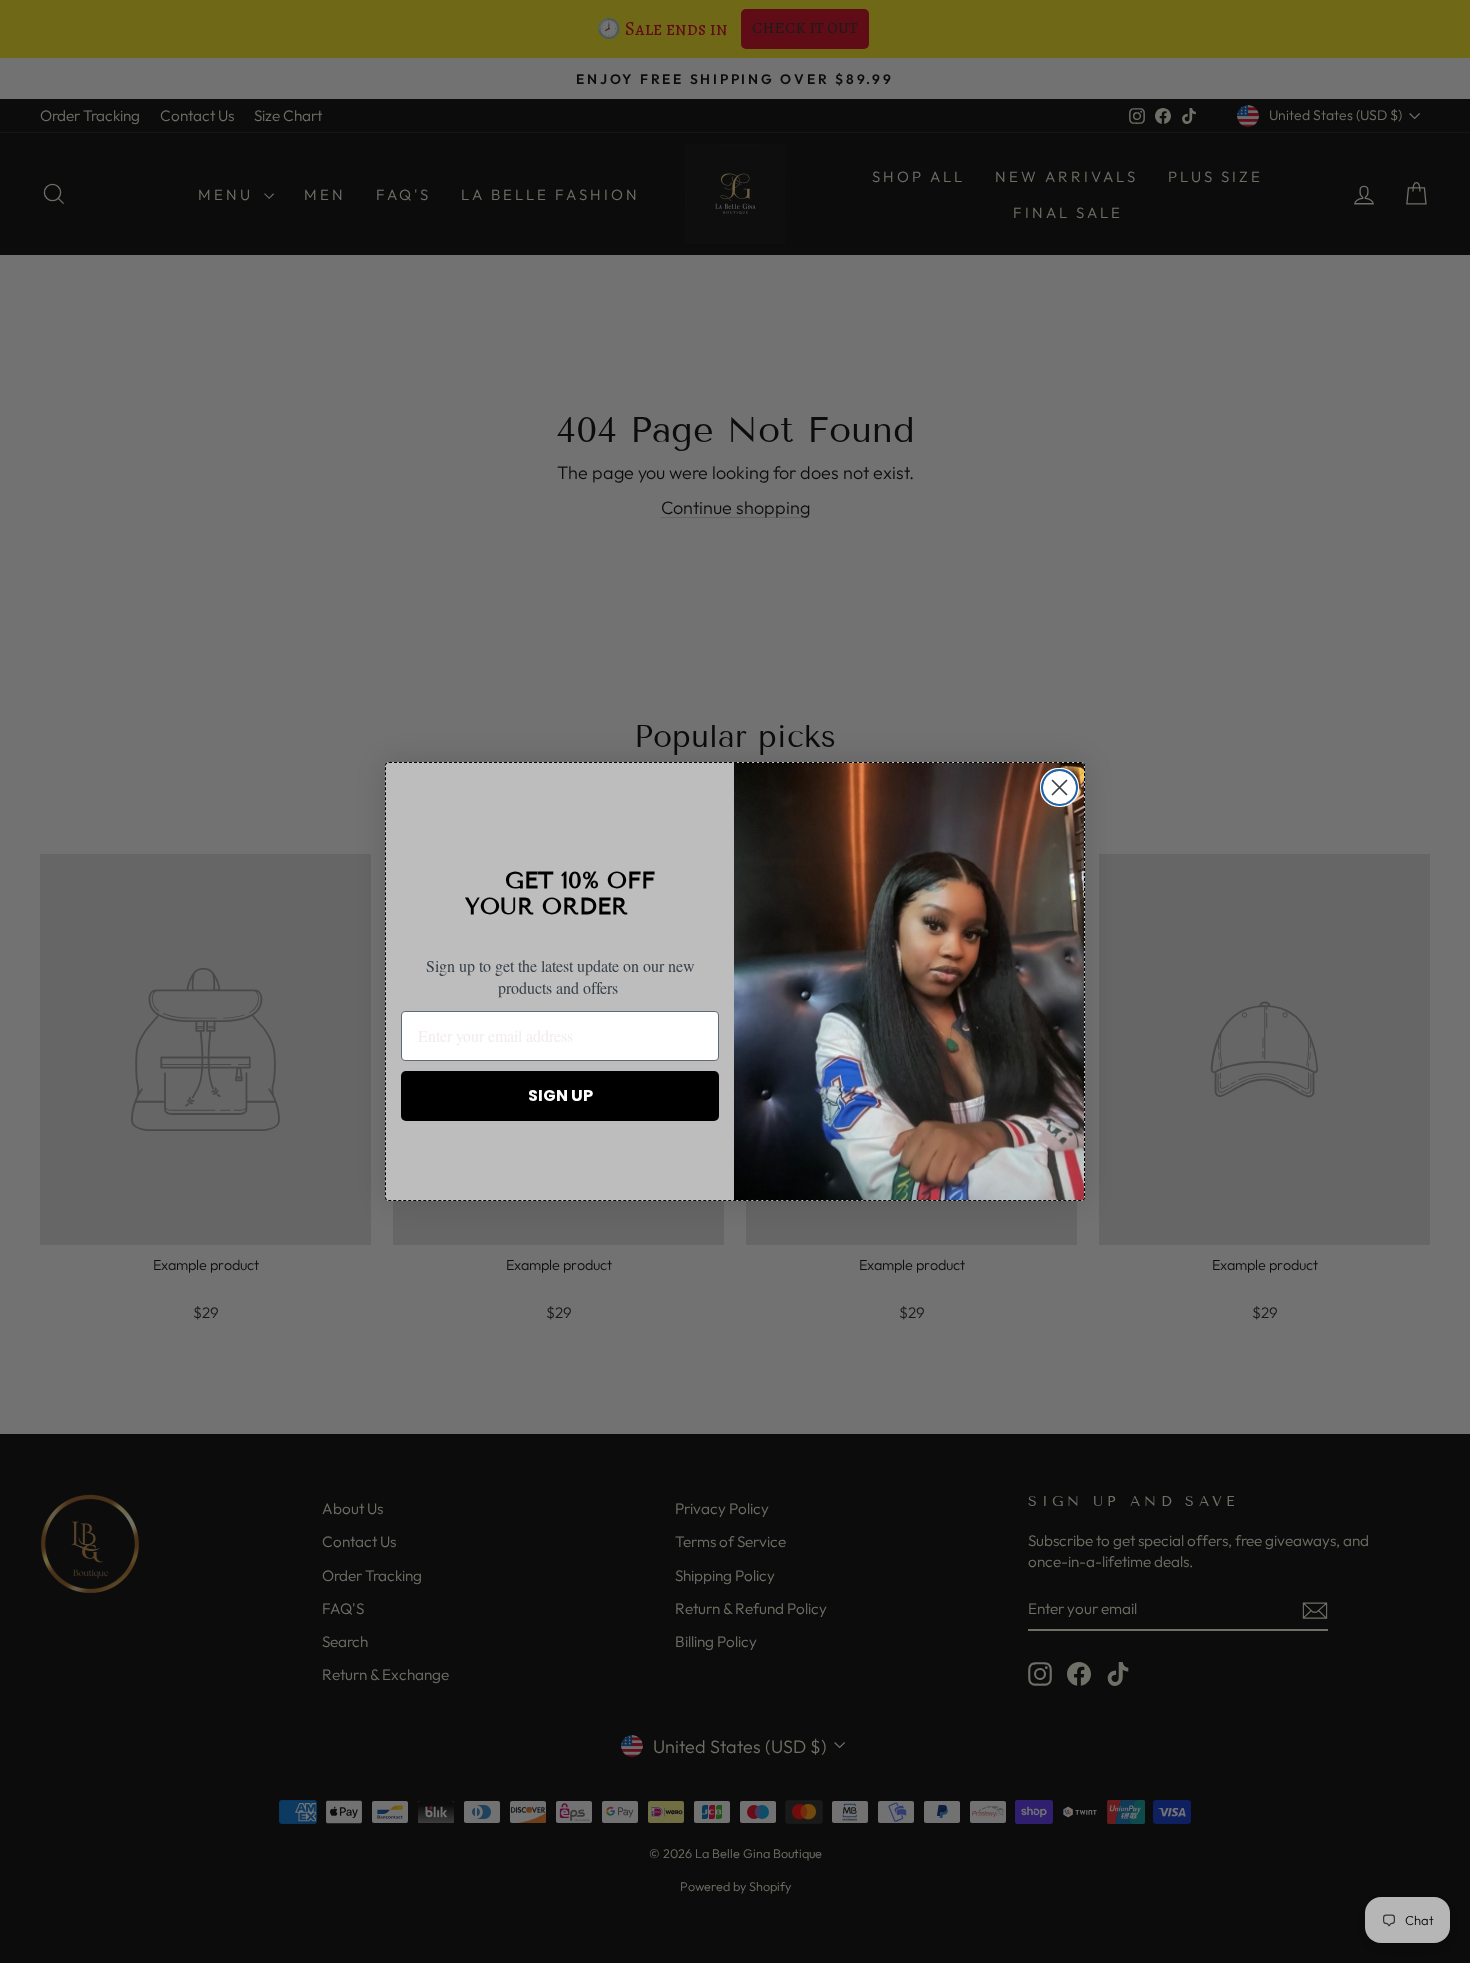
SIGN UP (560, 1095)
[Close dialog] (1059, 787)
